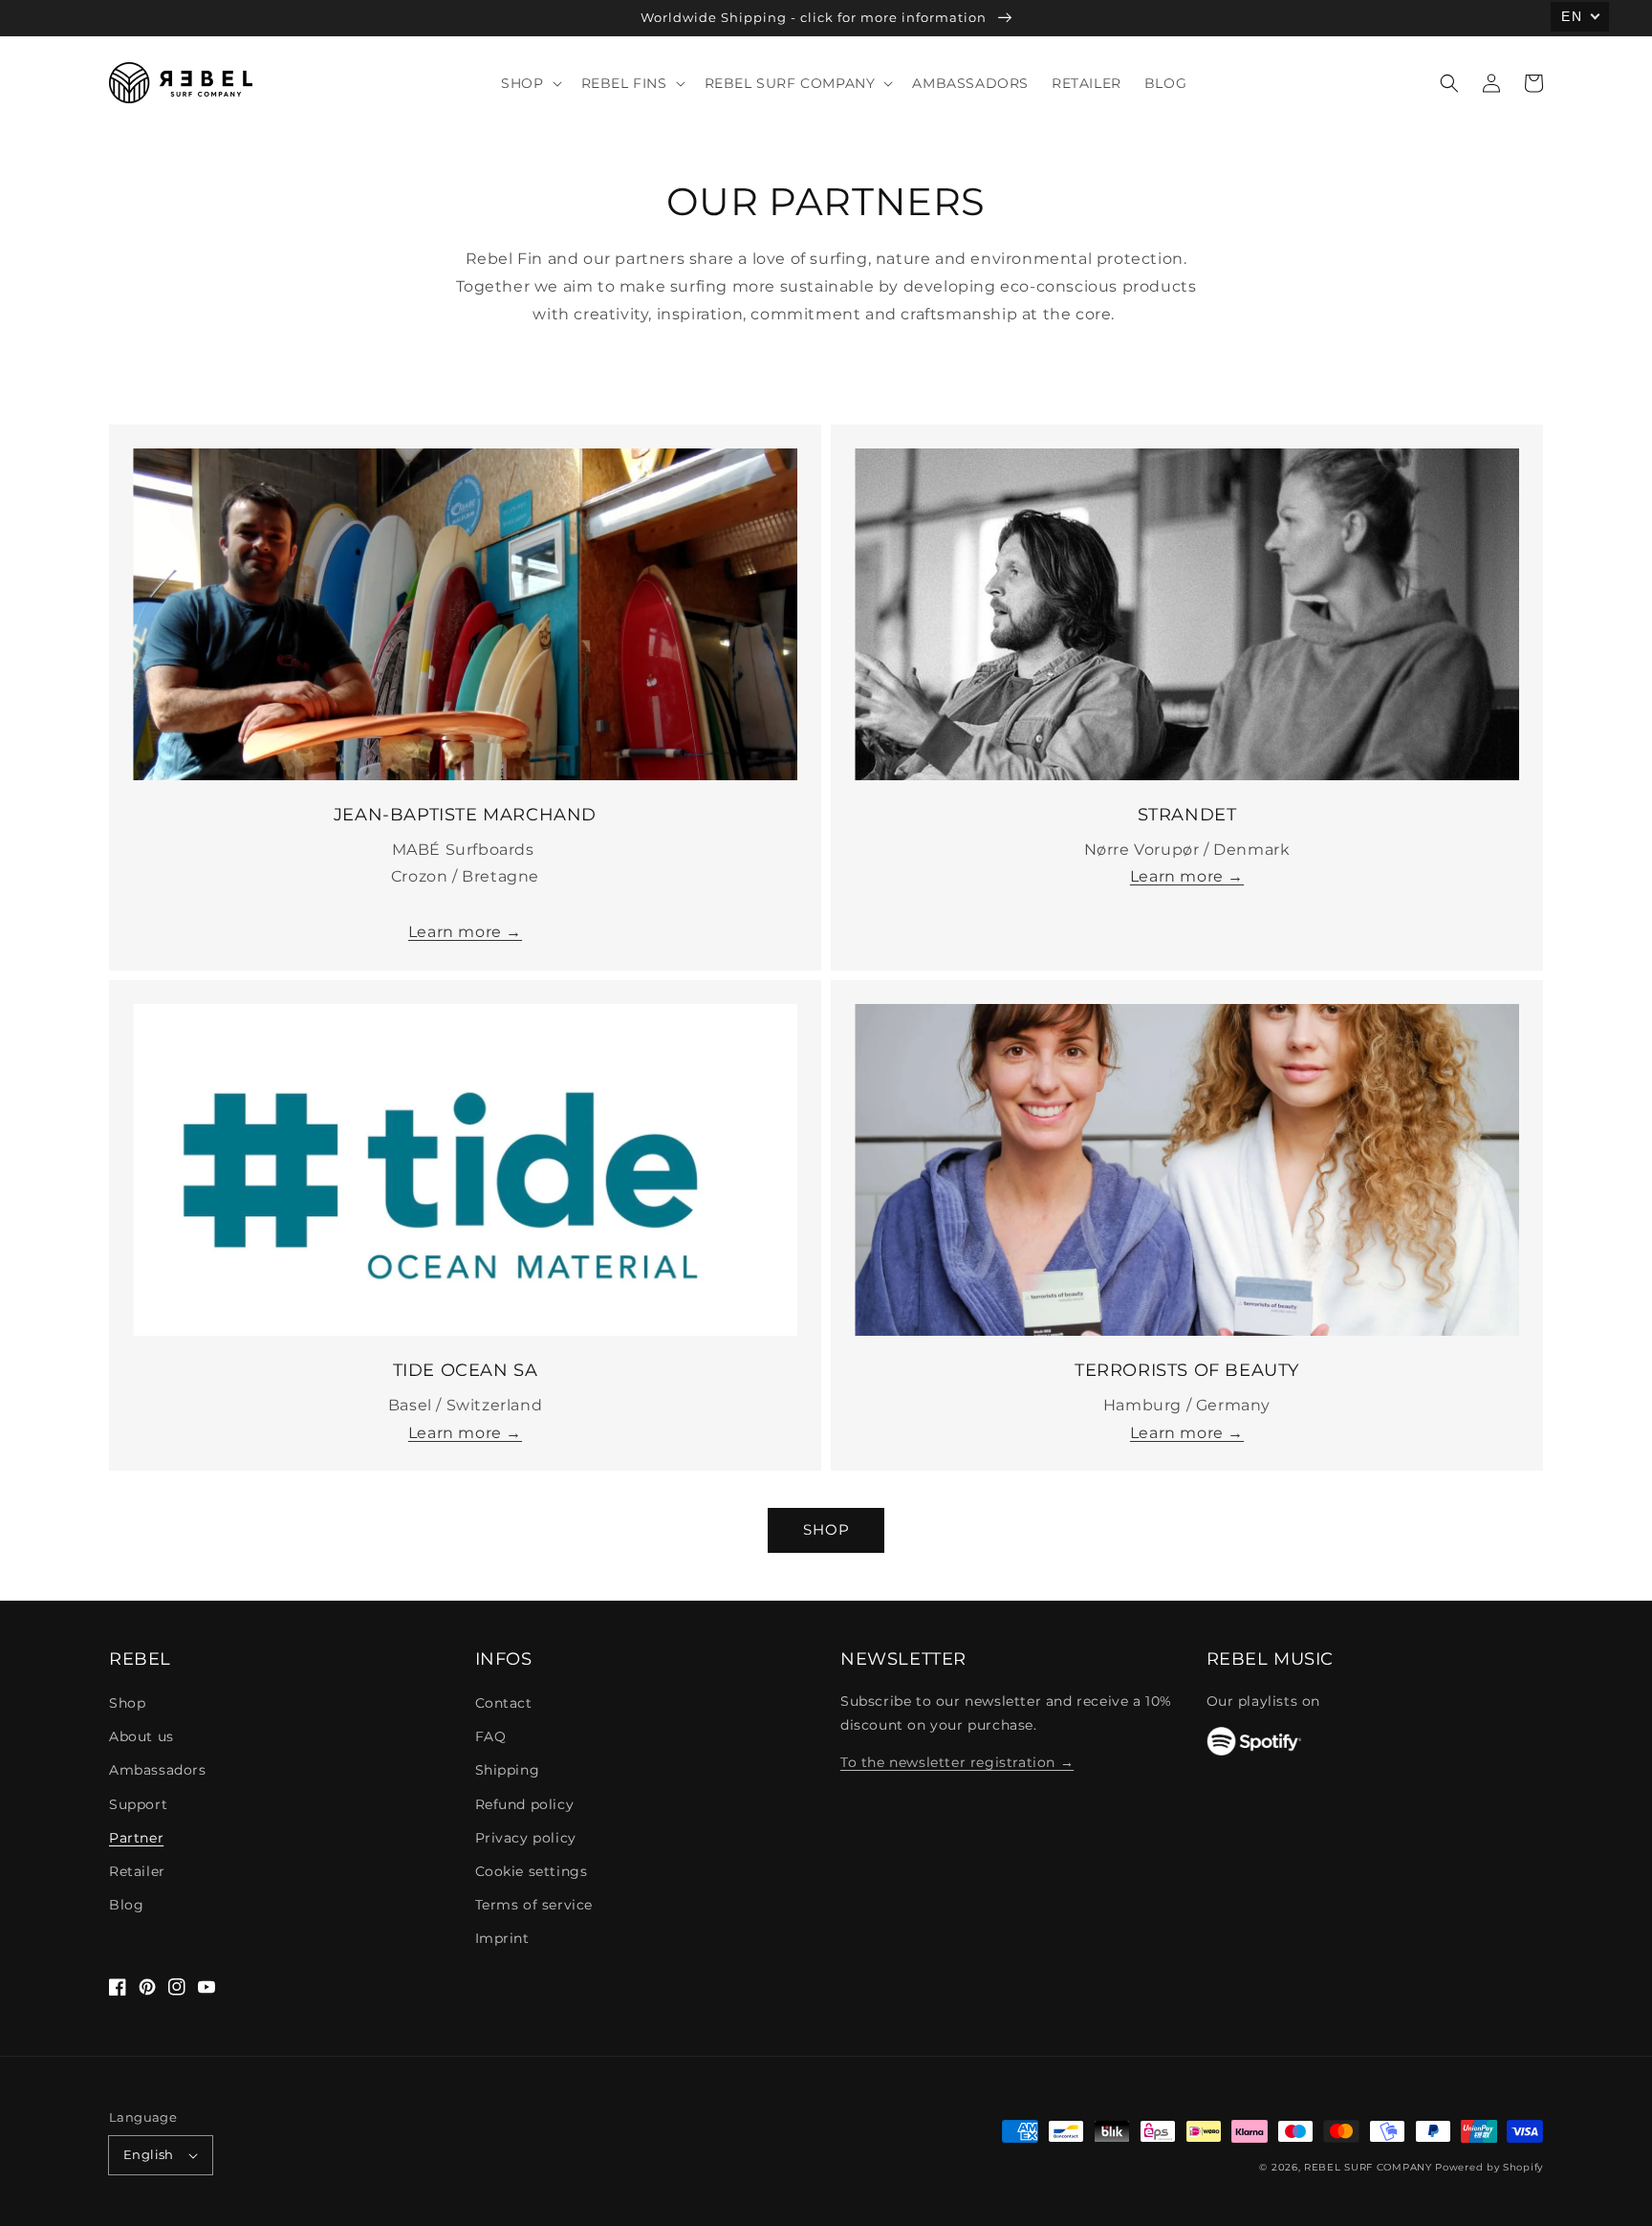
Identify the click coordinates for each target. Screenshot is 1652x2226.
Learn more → (465, 932)
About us (141, 1736)
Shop (127, 1703)
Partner (136, 1838)
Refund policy (525, 1804)
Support (138, 1804)
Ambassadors (158, 1770)
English (149, 2154)
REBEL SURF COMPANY (1368, 2167)
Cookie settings (532, 1871)
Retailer (137, 1871)
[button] (1449, 83)
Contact (504, 1703)
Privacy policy (526, 1838)
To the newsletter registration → (957, 1762)
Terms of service (534, 1905)
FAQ (491, 1736)
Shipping (508, 1770)
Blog (126, 1905)
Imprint (502, 1938)
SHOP (826, 1529)
